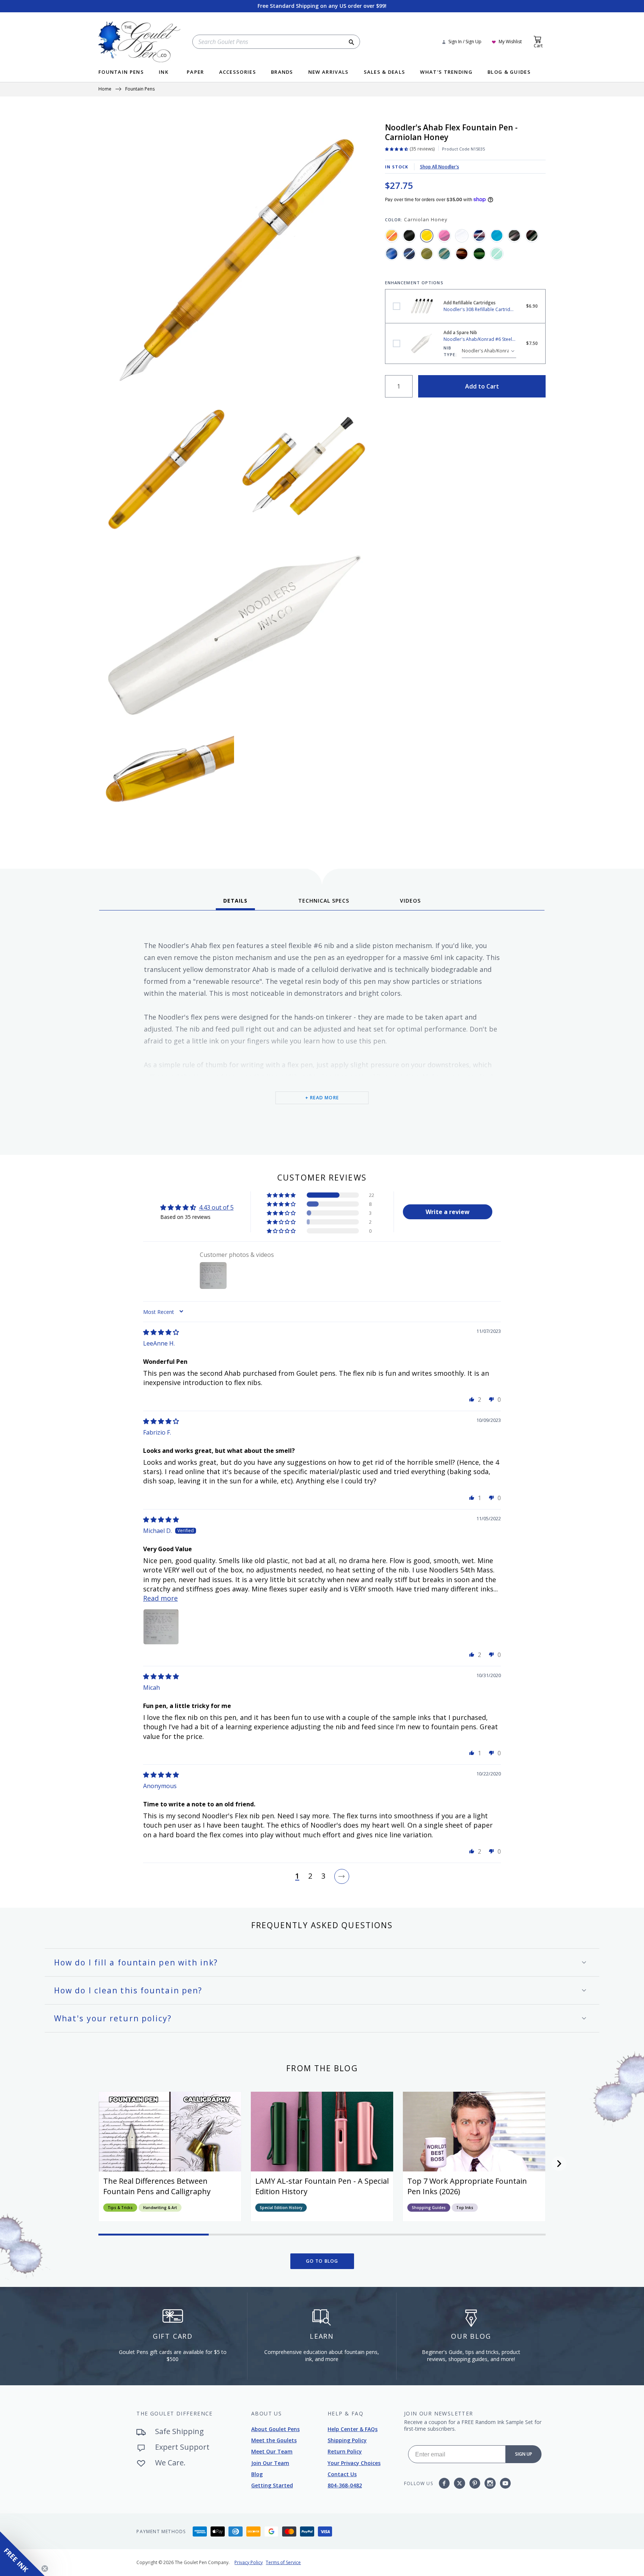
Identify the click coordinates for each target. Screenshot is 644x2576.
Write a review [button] (448, 1212)
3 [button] (323, 1876)
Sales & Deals (385, 72)
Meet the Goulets (274, 2440)
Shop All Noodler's (440, 167)
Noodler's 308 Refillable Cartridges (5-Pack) (397, 306)
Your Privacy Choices (354, 2463)
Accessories (238, 72)
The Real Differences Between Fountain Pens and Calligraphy (157, 2186)
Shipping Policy (347, 2440)
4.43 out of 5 (216, 1207)
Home (105, 89)
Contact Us (342, 2474)
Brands (282, 72)
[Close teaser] (45, 2569)
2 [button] (310, 1876)
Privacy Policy (249, 2562)
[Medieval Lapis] (409, 254)
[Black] (409, 235)
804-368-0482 (345, 2485)
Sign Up (524, 2454)
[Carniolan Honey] (427, 235)
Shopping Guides (429, 2208)
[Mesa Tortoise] (427, 254)
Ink (164, 72)
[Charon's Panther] (444, 235)
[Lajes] (532, 235)
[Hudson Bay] (497, 235)
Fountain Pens (121, 72)
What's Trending (446, 72)
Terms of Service (283, 2562)
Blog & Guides (509, 72)
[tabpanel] (322, 1030)
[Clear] (462, 235)
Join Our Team (270, 2463)
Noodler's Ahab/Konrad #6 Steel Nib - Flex (397, 343)
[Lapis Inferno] (392, 254)
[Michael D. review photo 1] (161, 1627)
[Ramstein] (462, 254)
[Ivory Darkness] (514, 235)
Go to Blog (322, 2261)
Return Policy (345, 2451)
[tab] (235, 903)
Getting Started (272, 2485)
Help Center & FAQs (353, 2429)
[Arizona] (392, 235)
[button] (282, 1195)
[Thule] (479, 254)
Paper (195, 72)
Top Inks (465, 2208)
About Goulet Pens (275, 2429)
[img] (161, 1332)
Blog (257, 2474)
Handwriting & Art (160, 2208)
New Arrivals (329, 72)
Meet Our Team (272, 2451)
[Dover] (479, 235)
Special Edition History (281, 2208)
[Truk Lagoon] (497, 254)
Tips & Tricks (120, 2208)
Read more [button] (160, 1598)
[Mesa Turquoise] (444, 254)
